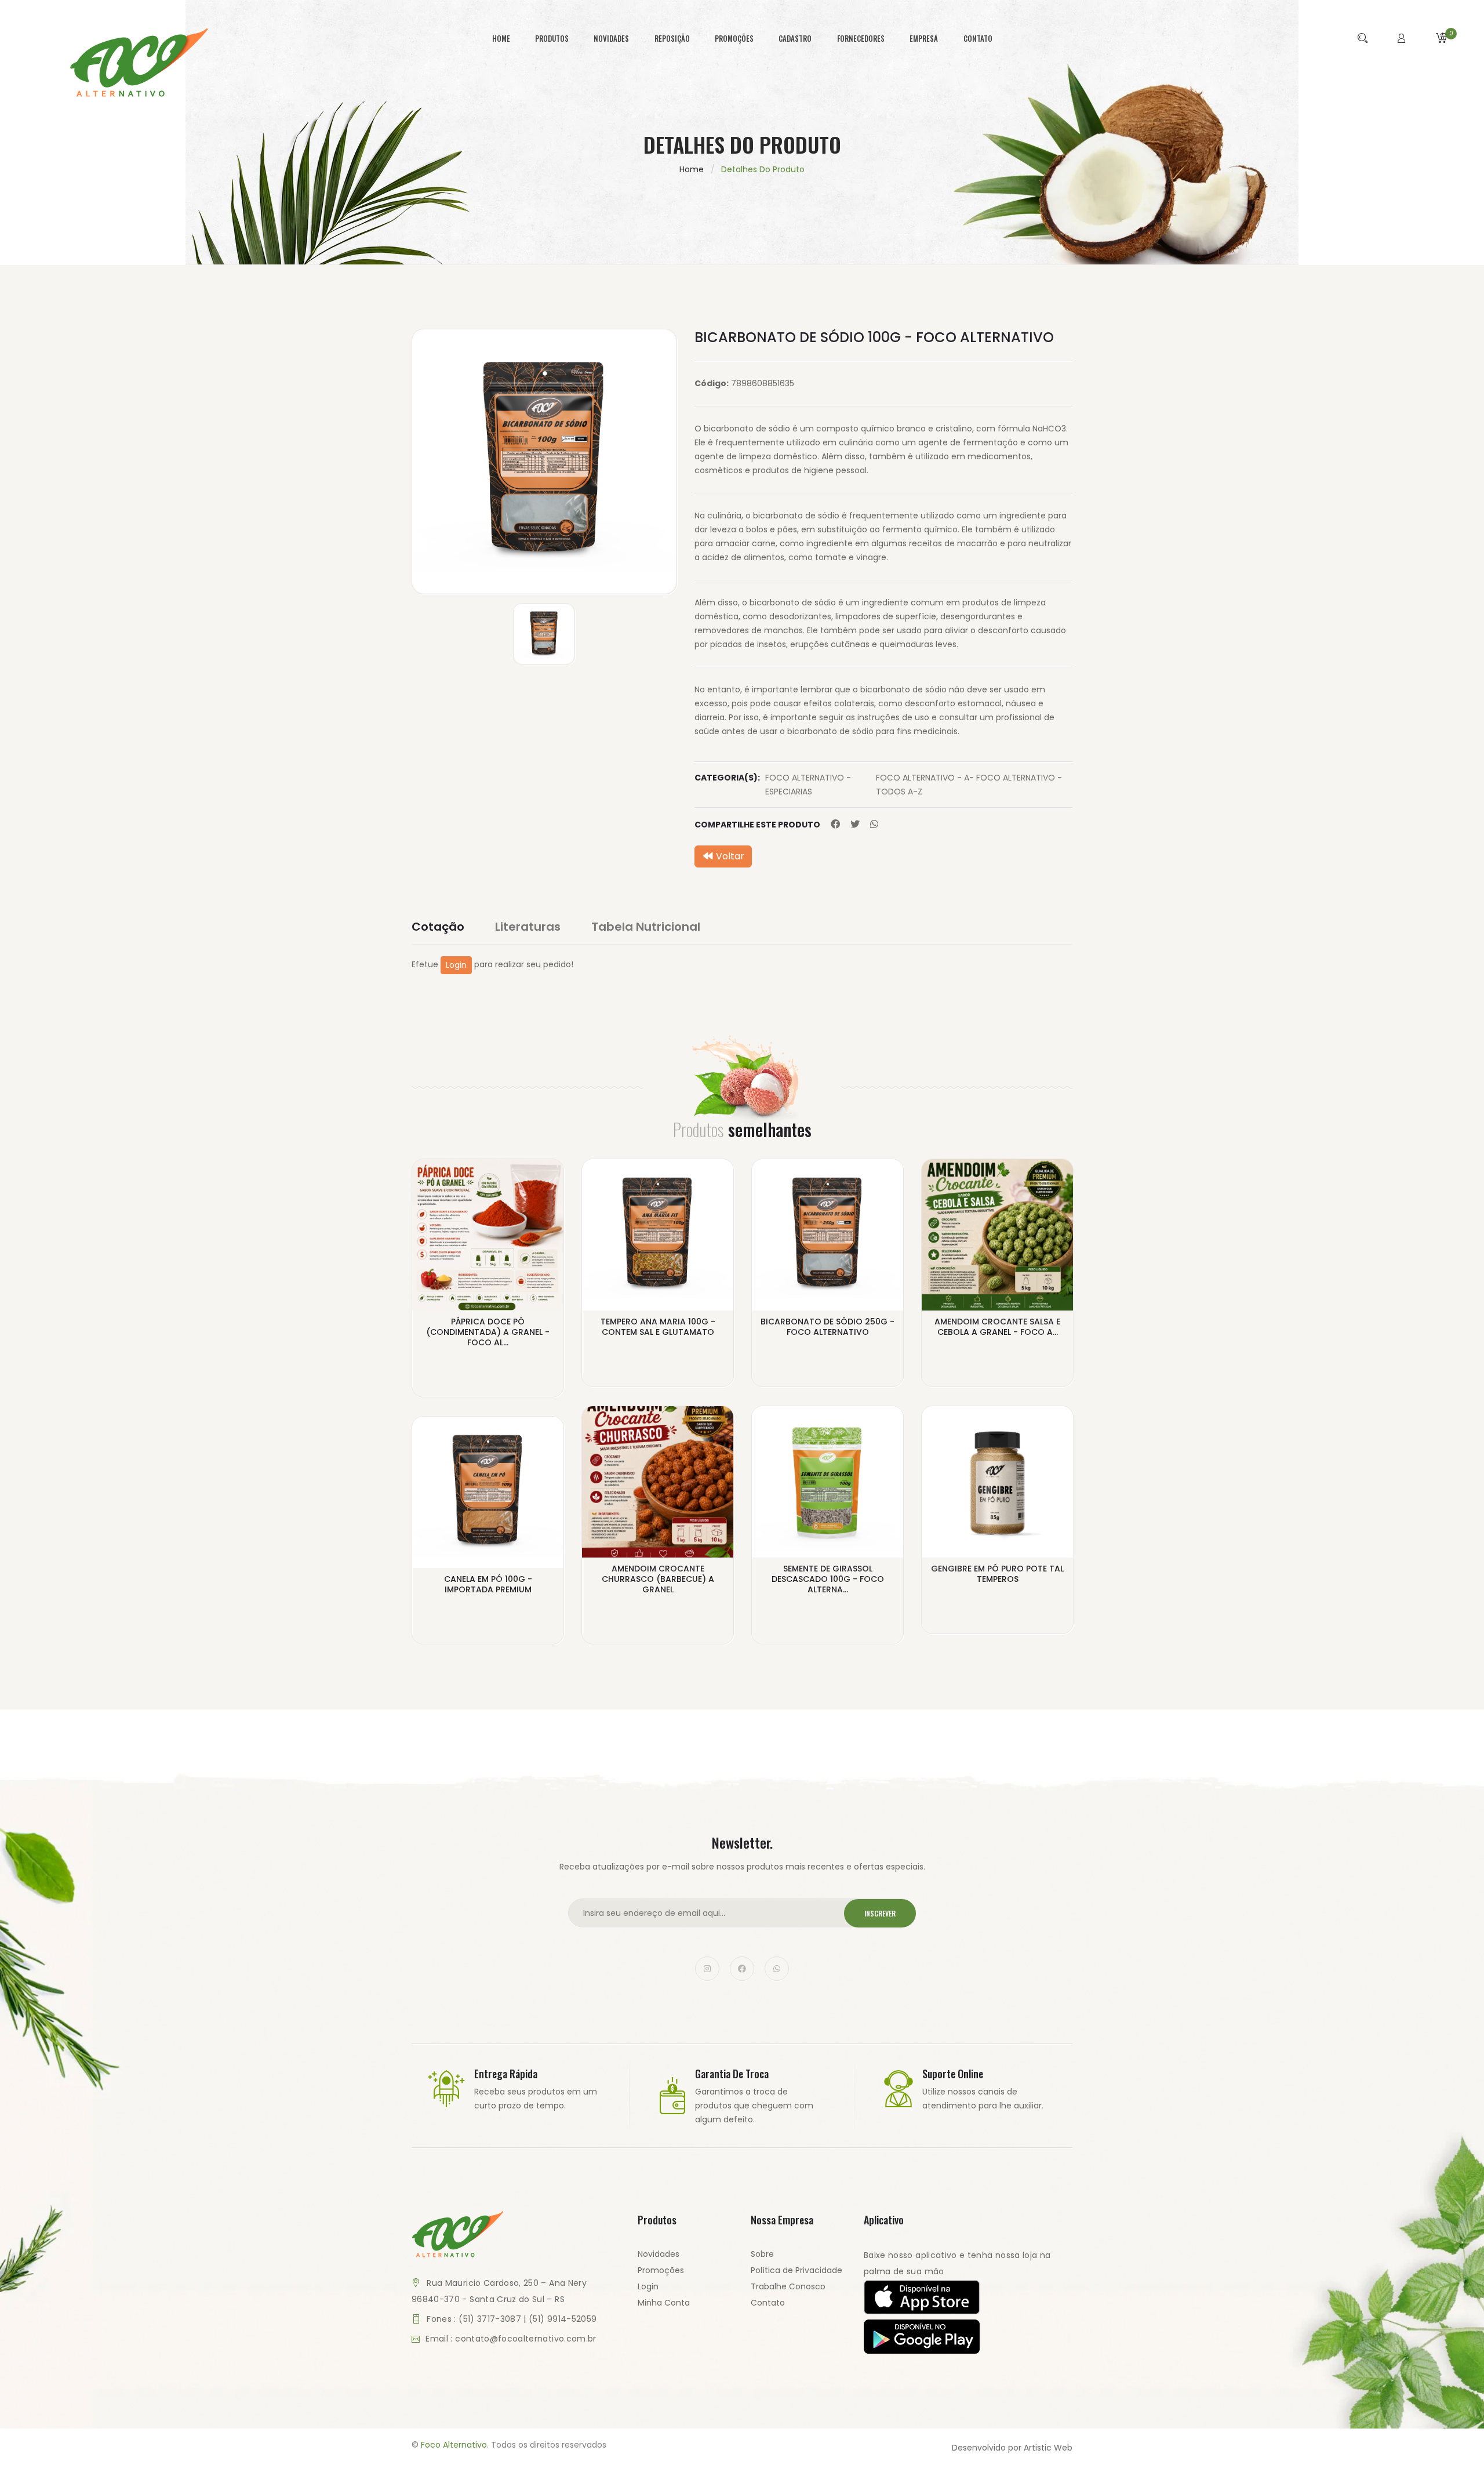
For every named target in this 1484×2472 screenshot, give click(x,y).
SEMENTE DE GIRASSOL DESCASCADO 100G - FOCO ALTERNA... (828, 1579)
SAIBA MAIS (488, 1351)
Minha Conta (664, 2303)
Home (692, 169)
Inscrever (880, 1913)
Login (456, 965)
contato (978, 38)
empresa (924, 38)
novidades (611, 38)
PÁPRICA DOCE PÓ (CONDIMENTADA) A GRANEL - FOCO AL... (488, 1332)
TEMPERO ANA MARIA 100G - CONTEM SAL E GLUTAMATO (658, 1327)
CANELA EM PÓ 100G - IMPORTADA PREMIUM (488, 1584)
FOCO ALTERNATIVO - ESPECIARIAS (808, 785)
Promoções (661, 2270)
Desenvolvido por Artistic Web (1012, 2448)
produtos (552, 38)
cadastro (795, 38)
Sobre (762, 2254)
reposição (672, 38)
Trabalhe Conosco (788, 2286)
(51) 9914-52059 (563, 2319)
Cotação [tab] (438, 927)
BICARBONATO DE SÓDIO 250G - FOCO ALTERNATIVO (828, 1327)
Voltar (729, 856)
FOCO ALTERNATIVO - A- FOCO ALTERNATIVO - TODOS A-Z (969, 785)
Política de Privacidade (796, 2270)
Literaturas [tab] (528, 927)
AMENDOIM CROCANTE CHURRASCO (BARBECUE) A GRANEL (658, 1579)
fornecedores (861, 38)
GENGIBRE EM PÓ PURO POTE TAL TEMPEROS (997, 1574)
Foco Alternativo (454, 2445)
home (501, 38)
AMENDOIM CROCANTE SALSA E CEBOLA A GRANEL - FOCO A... (997, 1327)
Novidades (659, 2254)
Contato (768, 2303)
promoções (734, 38)
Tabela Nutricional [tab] (646, 927)
